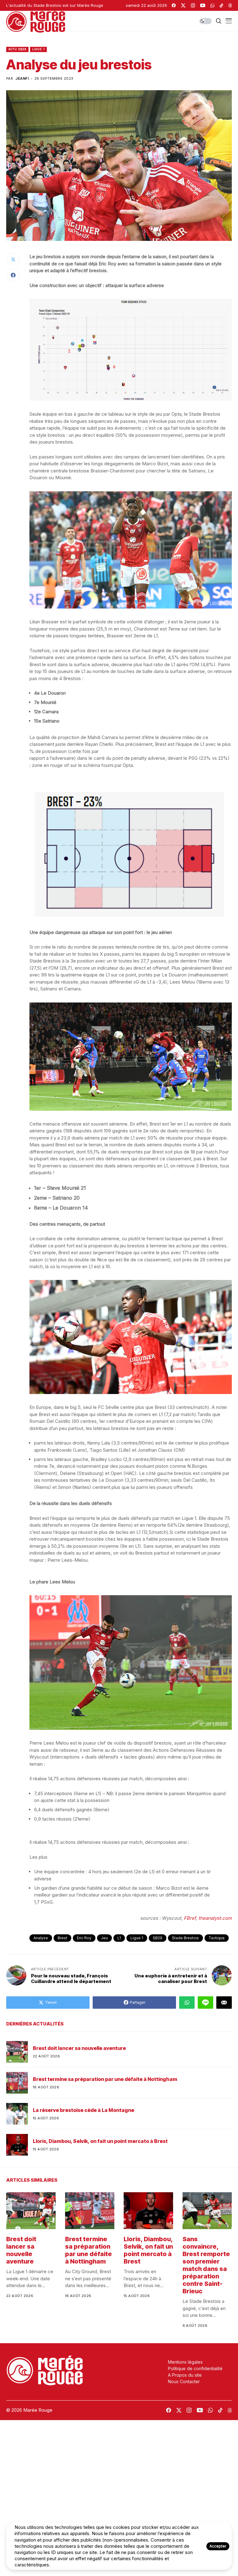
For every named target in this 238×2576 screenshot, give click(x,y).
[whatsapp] (212, 5)
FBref (190, 1918)
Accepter (218, 2546)
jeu (104, 1938)
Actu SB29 (17, 49)
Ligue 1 (38, 49)
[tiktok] (221, 5)
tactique (217, 1938)
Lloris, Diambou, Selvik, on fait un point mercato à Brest (100, 2141)
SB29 (158, 1938)
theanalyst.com (215, 1918)
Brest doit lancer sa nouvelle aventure (79, 2048)
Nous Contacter (184, 2381)
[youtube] (203, 5)
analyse (41, 1938)
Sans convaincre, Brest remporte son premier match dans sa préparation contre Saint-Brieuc (206, 2265)
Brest (62, 1938)
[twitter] (183, 5)
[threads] (230, 5)
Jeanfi (22, 79)
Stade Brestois (185, 1938)
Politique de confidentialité (195, 2368)
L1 (119, 1938)
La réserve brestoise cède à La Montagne (84, 2110)
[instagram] (193, 5)
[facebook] (174, 5)
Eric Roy (84, 1938)
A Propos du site (185, 2375)
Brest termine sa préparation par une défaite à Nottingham (105, 2079)
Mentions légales (185, 2362)
